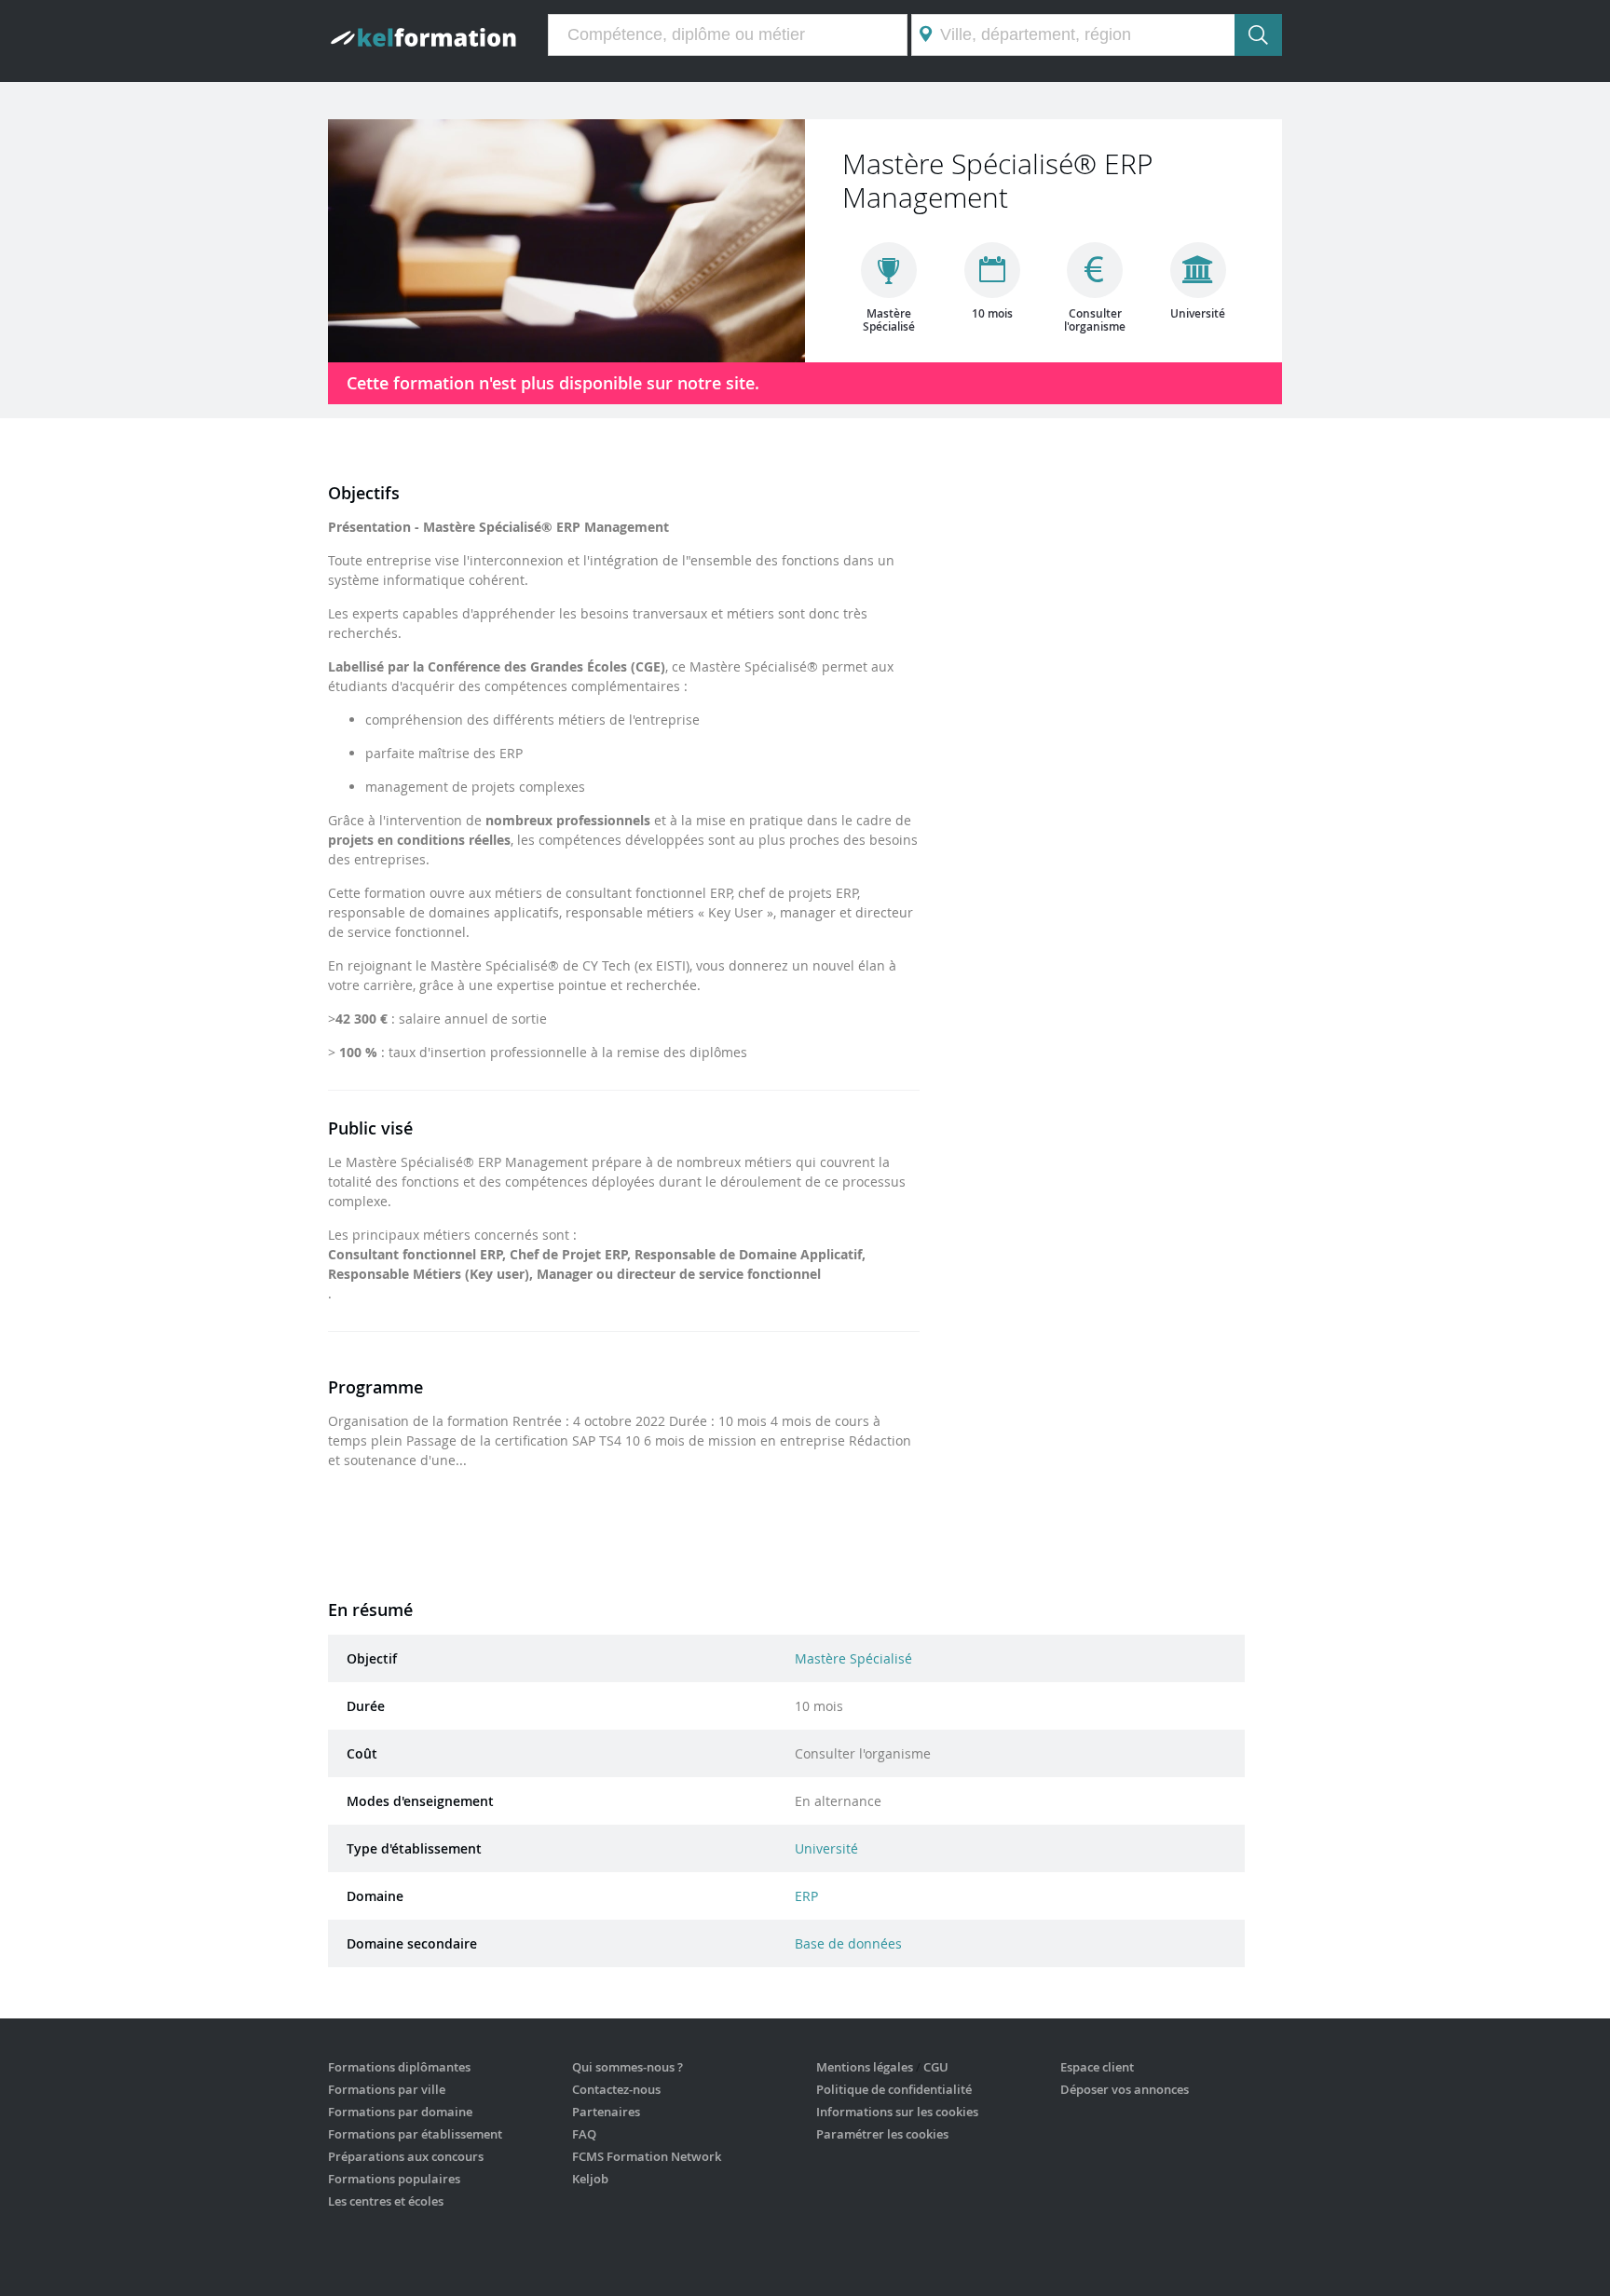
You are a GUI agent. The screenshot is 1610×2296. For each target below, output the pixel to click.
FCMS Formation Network (647, 2156)
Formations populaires (394, 2179)
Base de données (848, 1943)
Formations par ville (387, 2089)
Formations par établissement (415, 2134)
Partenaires (606, 2112)
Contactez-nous (616, 2089)
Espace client (1097, 2067)
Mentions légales (865, 2067)
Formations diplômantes (399, 2067)
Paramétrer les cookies (882, 2134)
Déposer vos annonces (1125, 2089)
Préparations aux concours (406, 2156)
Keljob (590, 2179)
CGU (936, 2067)
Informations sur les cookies (897, 2112)
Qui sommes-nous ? (628, 2067)
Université (826, 1848)
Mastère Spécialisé (853, 1658)
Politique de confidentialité (894, 2089)
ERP (806, 1896)
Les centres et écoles (386, 2201)
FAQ (584, 2134)
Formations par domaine (400, 2112)
